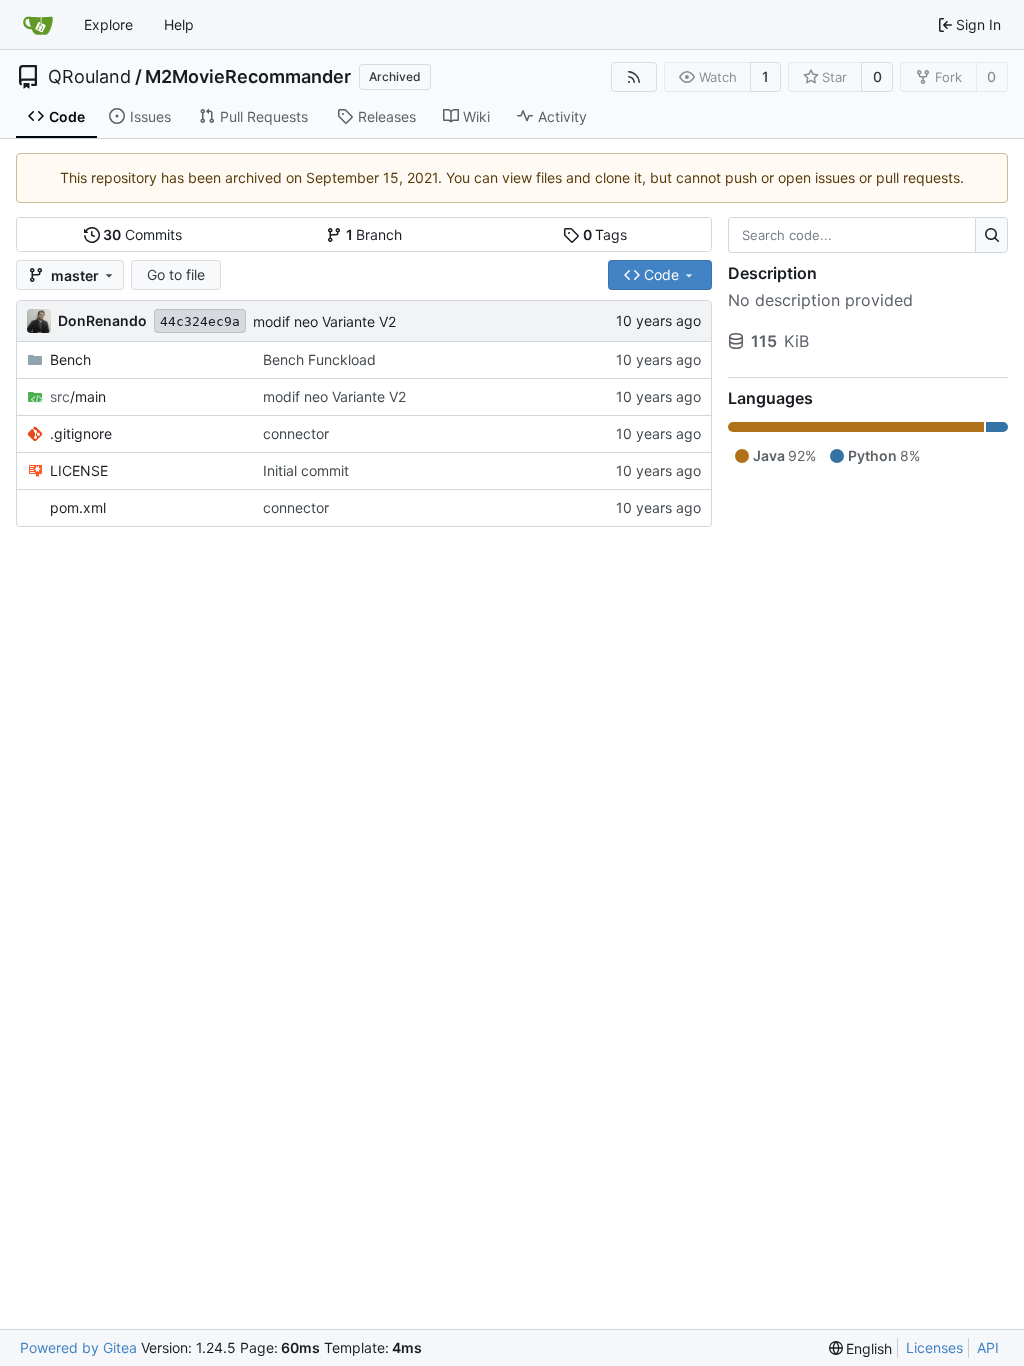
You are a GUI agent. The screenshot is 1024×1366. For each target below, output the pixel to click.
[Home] (38, 25)
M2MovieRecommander (248, 77)
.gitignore (81, 433)
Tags (605, 234)
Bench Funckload (319, 359)
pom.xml (78, 507)
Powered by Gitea (78, 1347)
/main (78, 396)
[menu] (861, 1348)
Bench (70, 359)
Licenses (934, 1347)
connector (296, 433)
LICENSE (79, 470)
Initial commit (306, 470)
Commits (142, 234)
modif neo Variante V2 (324, 321)
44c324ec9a (200, 321)
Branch (374, 234)
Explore (108, 24)
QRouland (89, 77)
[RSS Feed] (634, 77)
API (988, 1347)
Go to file (176, 274)
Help (179, 24)
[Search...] (991, 235)
